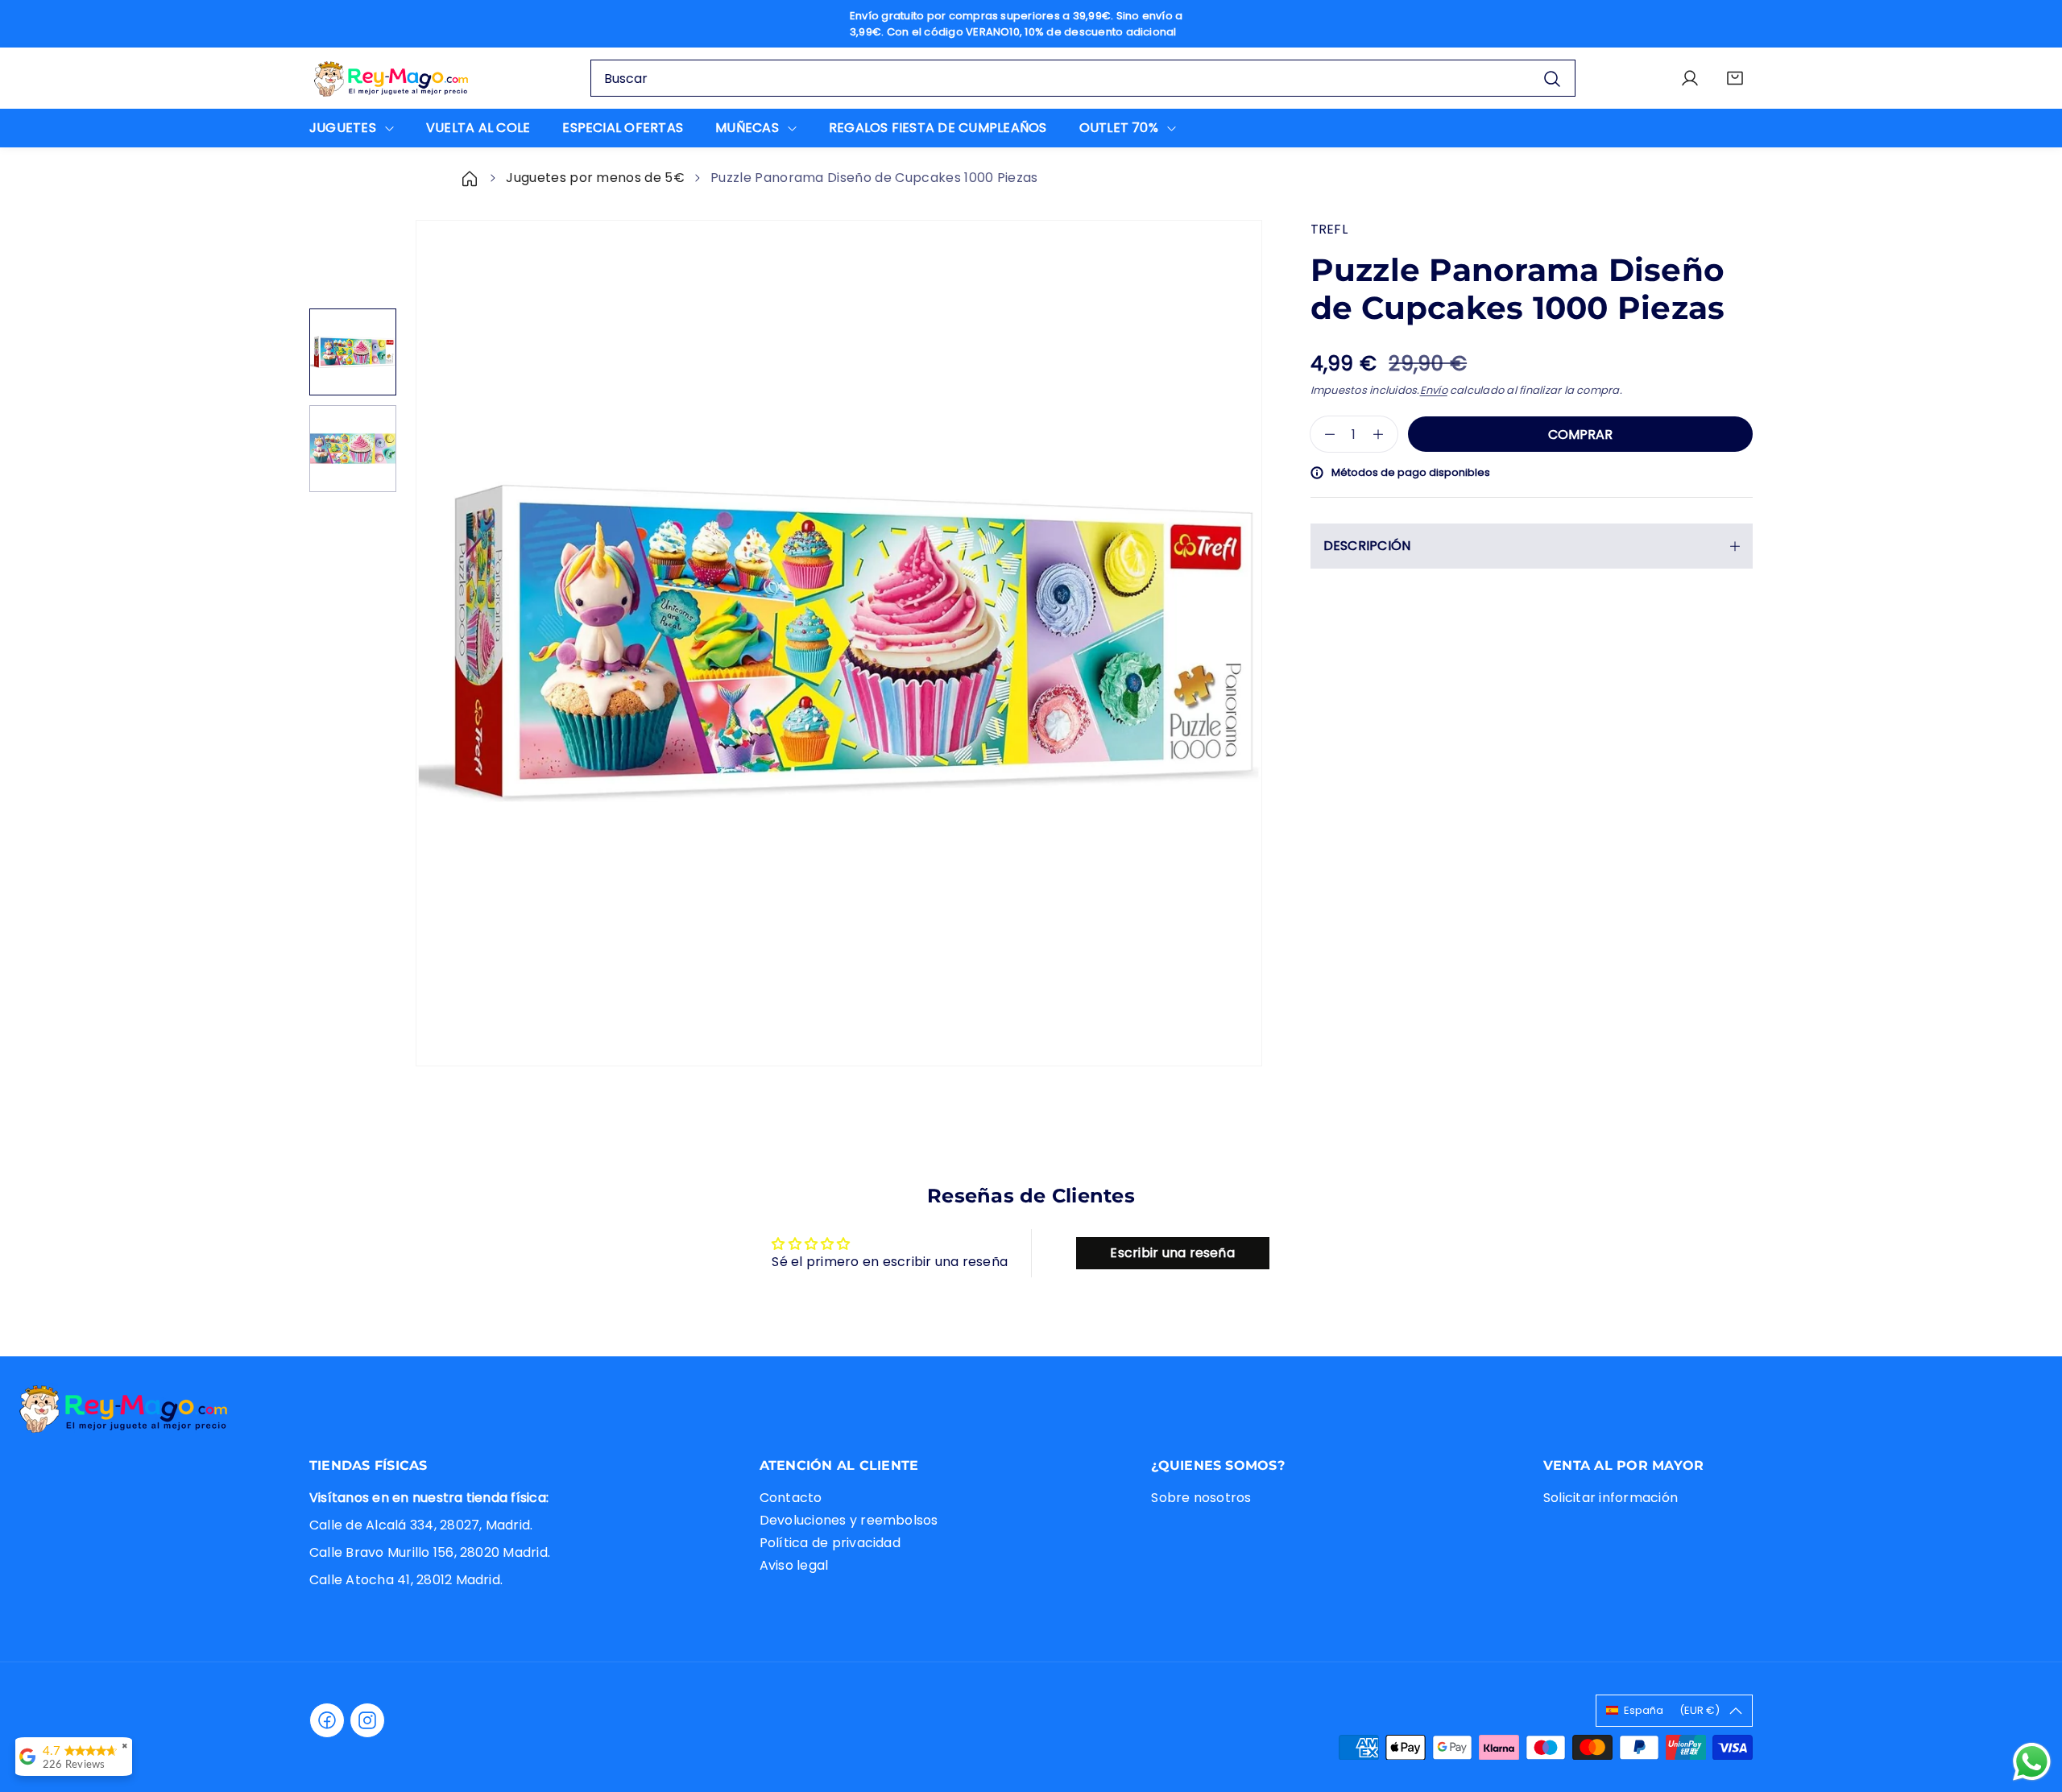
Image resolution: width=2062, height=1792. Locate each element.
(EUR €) (1672, 1710)
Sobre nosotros (1201, 1497)
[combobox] (1083, 78)
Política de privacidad (830, 1542)
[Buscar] (1552, 79)
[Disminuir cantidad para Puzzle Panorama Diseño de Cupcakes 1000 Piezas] (1323, 434)
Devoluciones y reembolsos (849, 1519)
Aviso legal (794, 1564)
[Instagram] (367, 1720)
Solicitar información (1611, 1497)
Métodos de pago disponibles (1411, 472)
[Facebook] (327, 1720)
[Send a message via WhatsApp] (2032, 1762)
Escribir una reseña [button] (1172, 1253)
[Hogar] (471, 178)
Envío (1434, 390)
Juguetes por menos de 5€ (595, 178)
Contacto (791, 1497)
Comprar (1580, 435)
